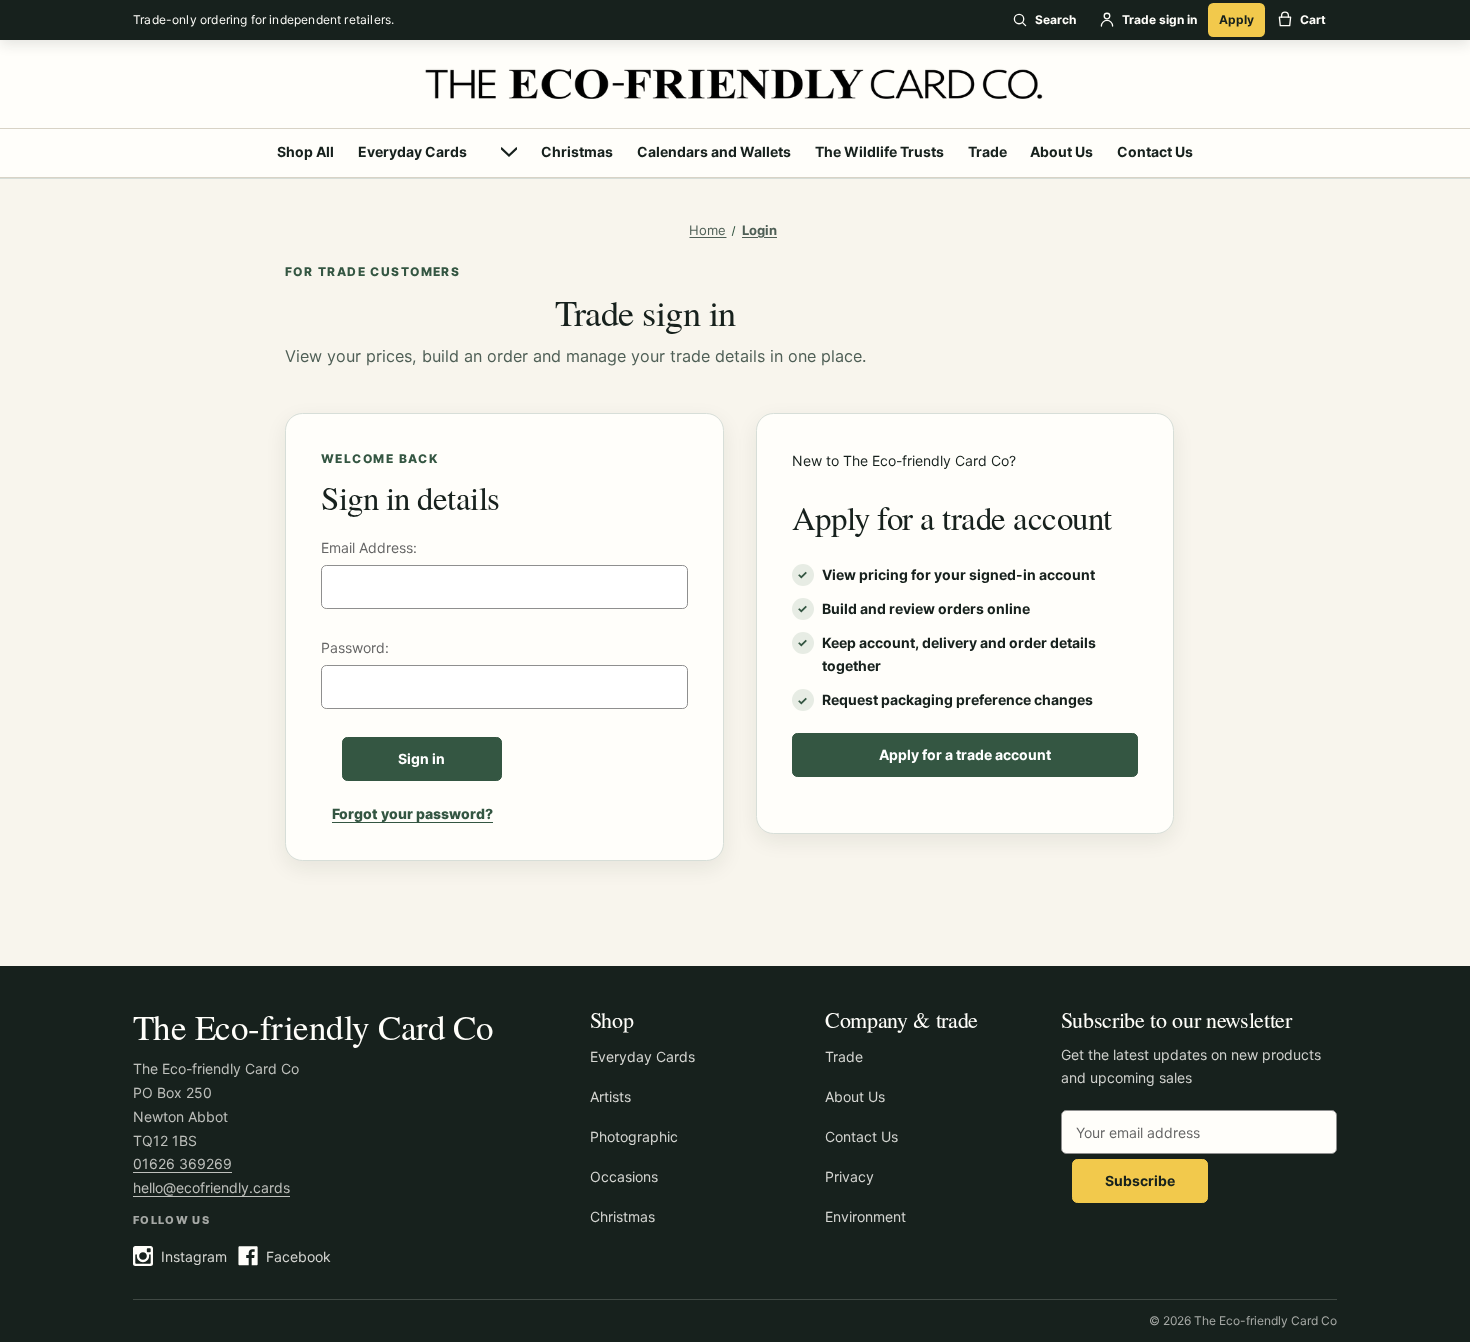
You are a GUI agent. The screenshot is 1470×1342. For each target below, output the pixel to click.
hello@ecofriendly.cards (211, 1187)
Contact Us (1155, 151)
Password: (355, 647)
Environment (865, 1216)
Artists (610, 1096)
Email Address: (369, 547)
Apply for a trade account (965, 754)
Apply (1236, 19)
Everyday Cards (412, 151)
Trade (987, 151)
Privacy (849, 1176)
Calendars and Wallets (714, 151)
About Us (1061, 151)
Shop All (305, 151)
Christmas (577, 151)
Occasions (624, 1176)
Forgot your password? (412, 813)
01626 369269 (182, 1163)
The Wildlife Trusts (879, 151)
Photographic (634, 1136)
